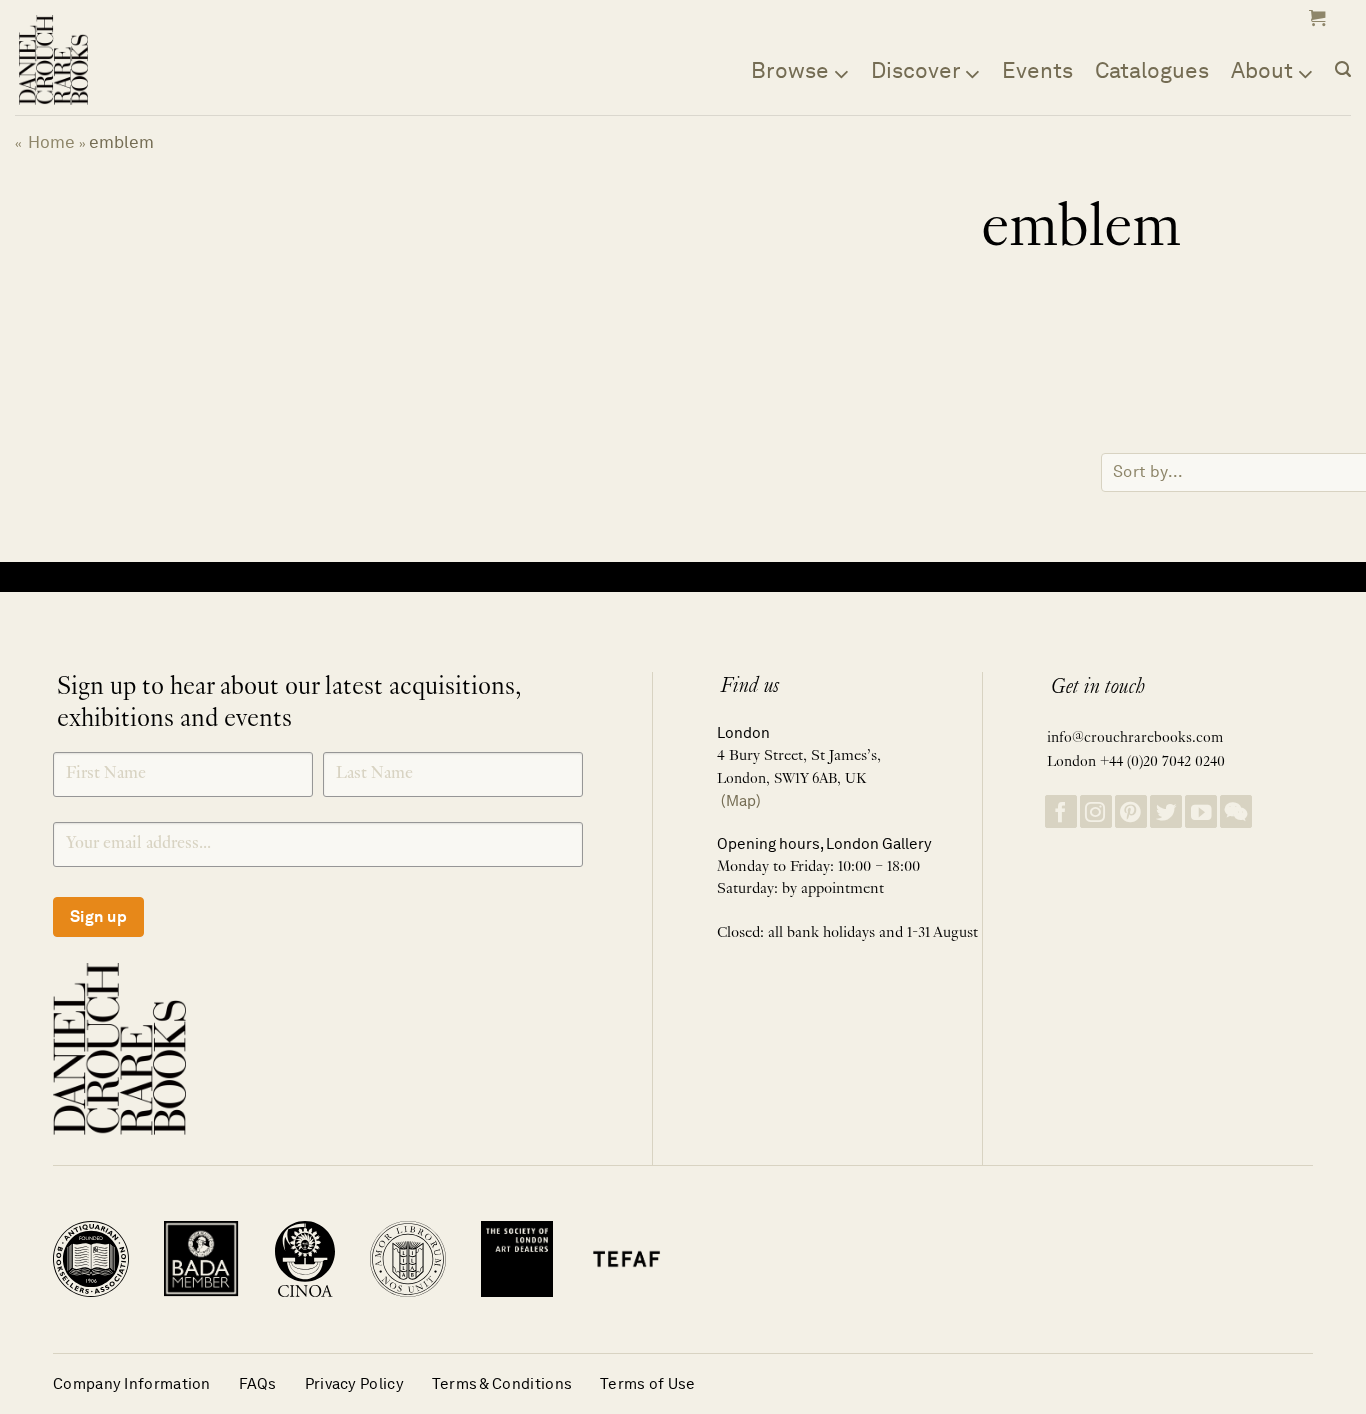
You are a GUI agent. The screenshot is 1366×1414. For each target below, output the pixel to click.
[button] (1315, 18)
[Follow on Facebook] (1061, 811)
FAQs (258, 1383)
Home (51, 142)
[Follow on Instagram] (1096, 811)
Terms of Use (648, 1383)
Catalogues (1152, 70)
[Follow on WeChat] (1236, 811)
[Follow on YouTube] (1201, 811)
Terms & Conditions (502, 1383)
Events (1037, 70)
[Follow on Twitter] (1166, 811)
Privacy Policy (354, 1383)
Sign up (98, 916)
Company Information (132, 1383)
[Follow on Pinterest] (1131, 811)
